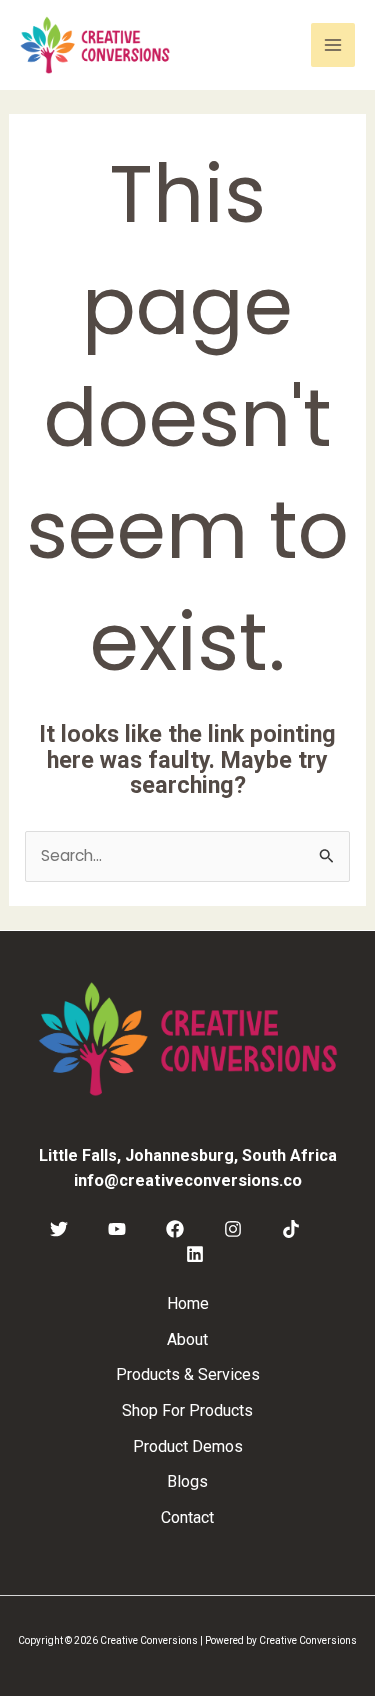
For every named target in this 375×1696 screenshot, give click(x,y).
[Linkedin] (195, 1254)
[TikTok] (291, 1229)
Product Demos (188, 1446)
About (187, 1339)
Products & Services (188, 1374)
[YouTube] (117, 1229)
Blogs (187, 1481)
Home (188, 1303)
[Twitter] (59, 1229)
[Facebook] (175, 1229)
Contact (187, 1517)
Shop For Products (187, 1410)
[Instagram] (233, 1229)
